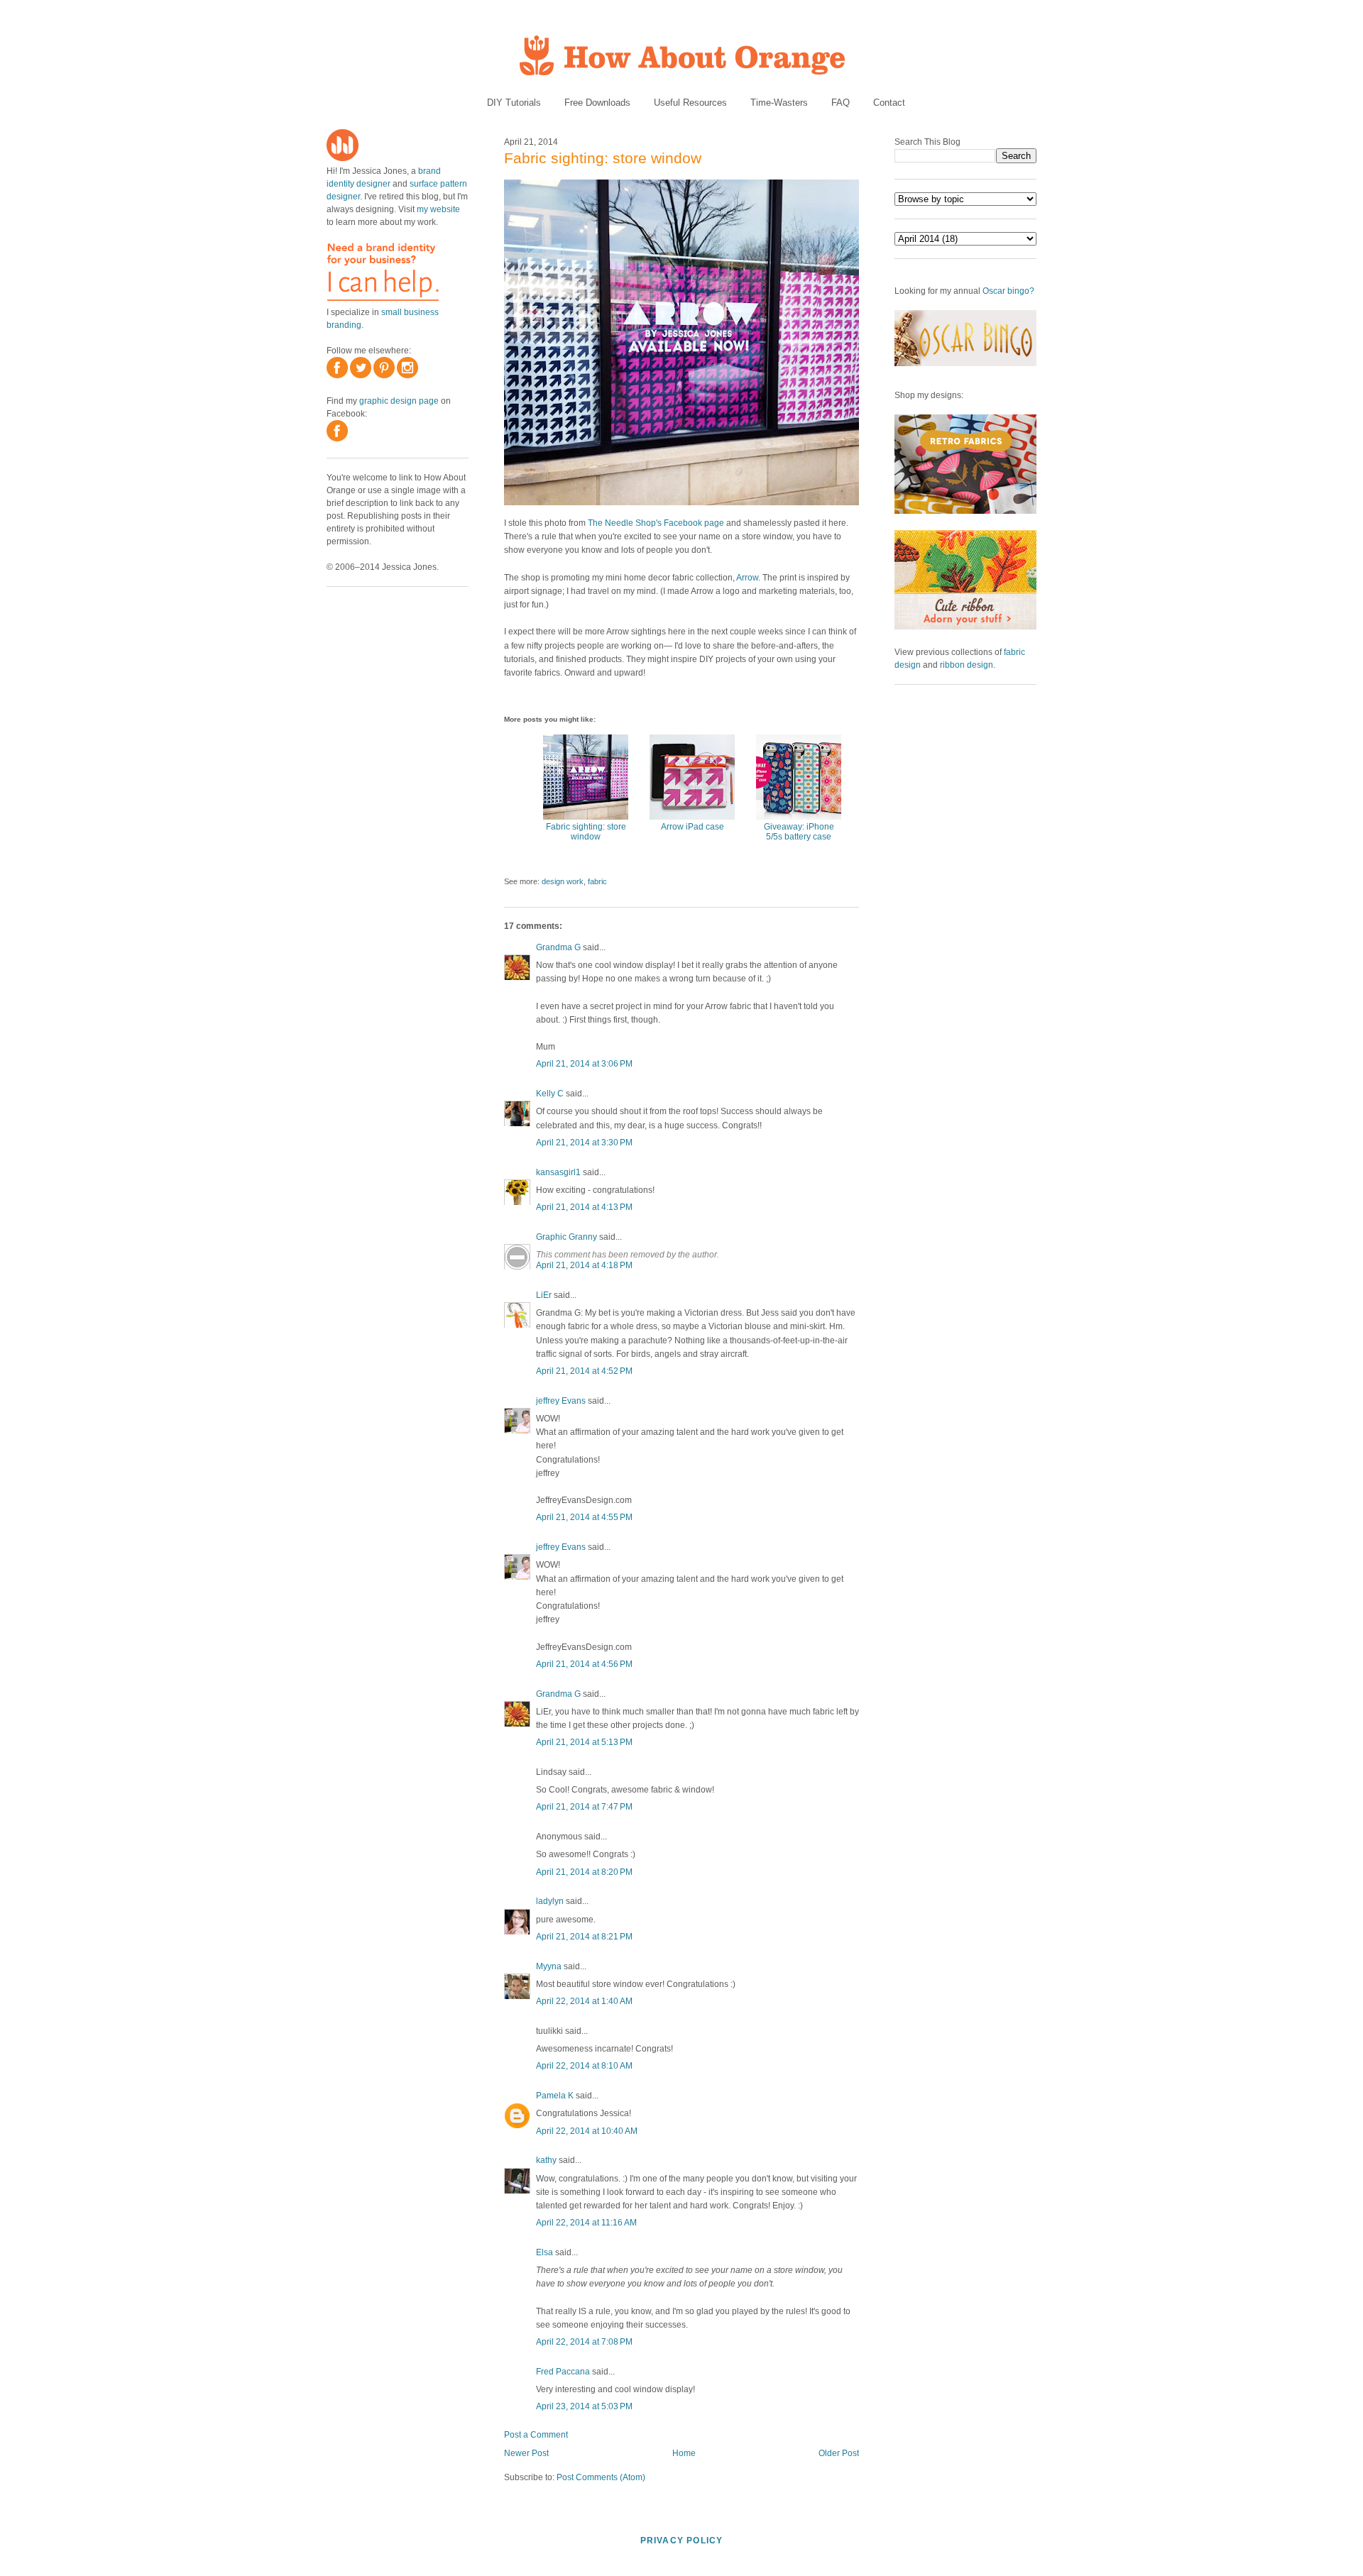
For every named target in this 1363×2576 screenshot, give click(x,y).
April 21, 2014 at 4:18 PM (584, 1265)
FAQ (841, 103)
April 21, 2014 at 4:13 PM (584, 1207)
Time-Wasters (779, 103)
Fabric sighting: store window (603, 158)
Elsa (544, 2252)
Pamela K (555, 2096)
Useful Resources (690, 103)
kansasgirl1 (558, 1172)
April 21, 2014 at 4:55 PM (584, 1517)
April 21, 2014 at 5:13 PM (584, 1742)
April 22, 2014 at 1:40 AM (584, 2001)
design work (563, 881)
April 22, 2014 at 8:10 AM (584, 2066)
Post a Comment (536, 2435)
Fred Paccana (563, 2372)
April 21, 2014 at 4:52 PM (584, 1371)
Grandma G (558, 947)
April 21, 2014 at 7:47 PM (584, 1807)
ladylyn (550, 1901)
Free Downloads (597, 103)
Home (684, 2453)
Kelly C (550, 1094)
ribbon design (967, 665)
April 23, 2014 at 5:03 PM (584, 2406)
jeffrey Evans (561, 1401)
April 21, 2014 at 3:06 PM (584, 1064)
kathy (546, 2160)
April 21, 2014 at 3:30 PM (584, 1143)
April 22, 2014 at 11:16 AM (586, 2223)
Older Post (839, 2453)
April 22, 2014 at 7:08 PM (584, 2342)
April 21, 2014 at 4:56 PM (584, 1664)
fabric (597, 881)
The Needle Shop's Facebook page (656, 523)
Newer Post (526, 2453)
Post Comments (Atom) (601, 2477)
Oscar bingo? (1008, 291)
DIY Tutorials (514, 103)
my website (438, 209)
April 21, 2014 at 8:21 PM (584, 1937)
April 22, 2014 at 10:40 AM (587, 2131)
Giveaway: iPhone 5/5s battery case (799, 832)
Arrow (747, 578)
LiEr (544, 1295)
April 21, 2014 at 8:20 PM (584, 1872)
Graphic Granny (566, 1237)
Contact (889, 103)
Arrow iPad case (693, 827)
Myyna (549, 1966)
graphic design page (399, 401)
